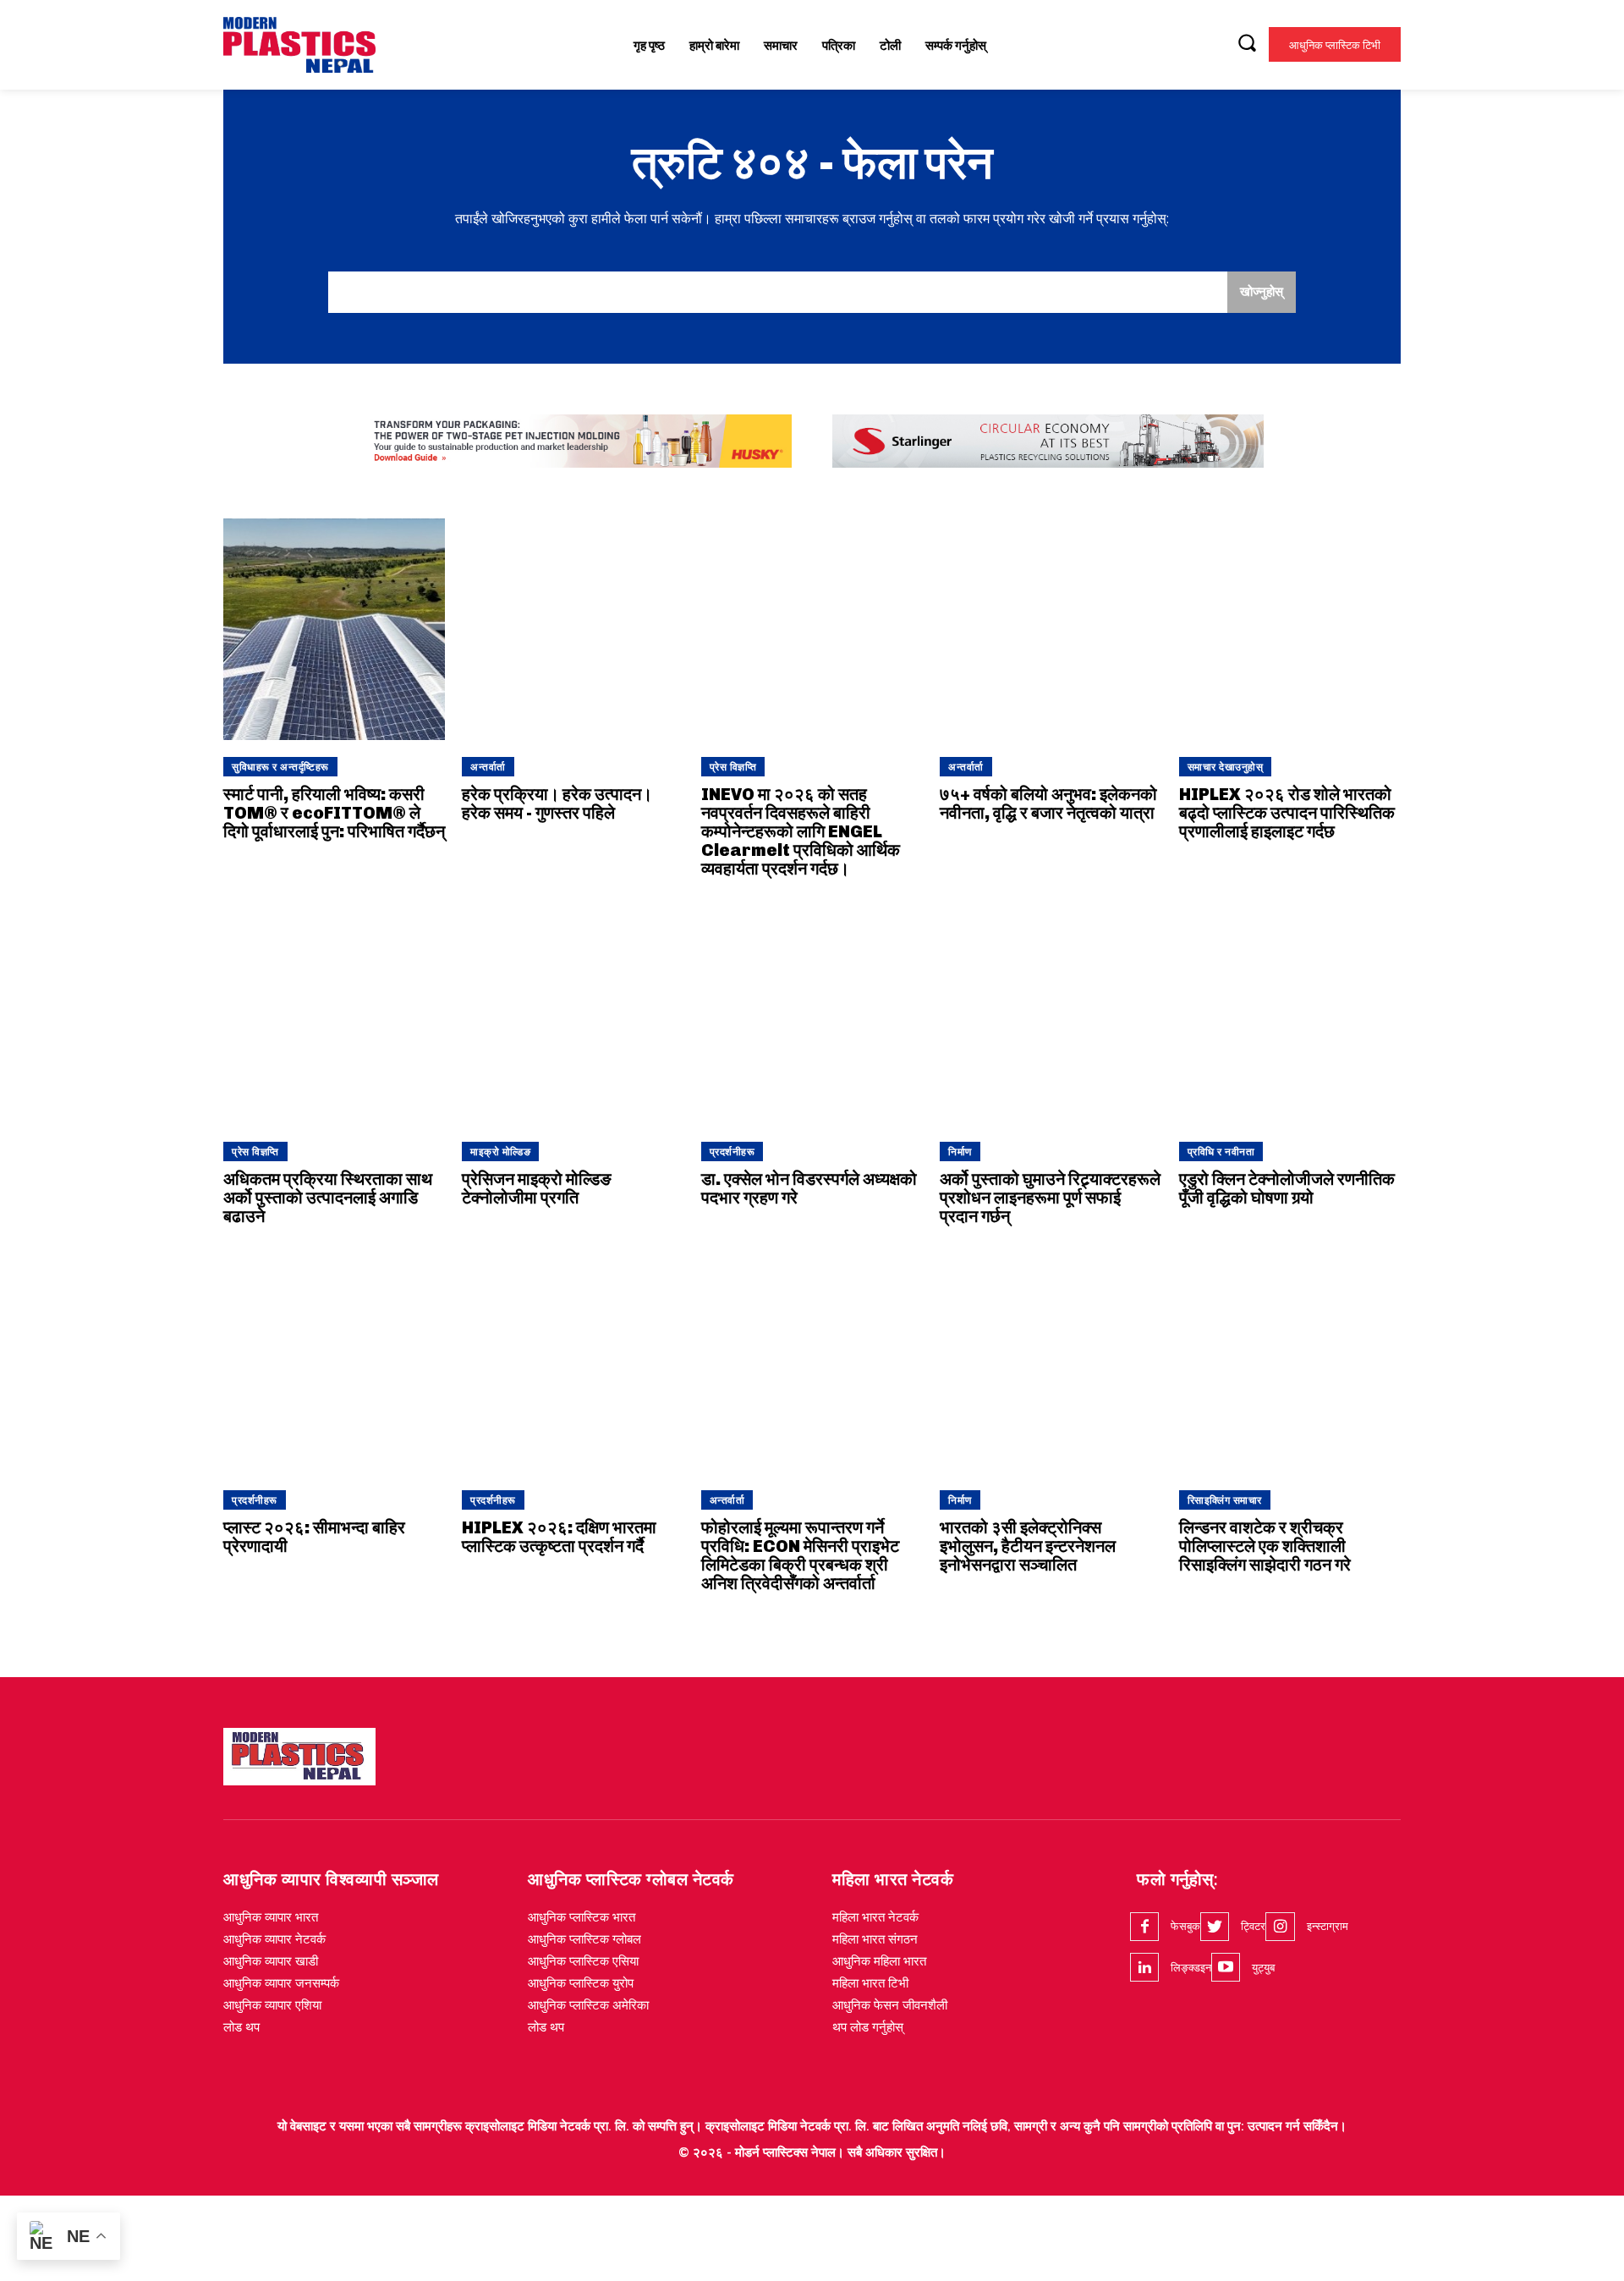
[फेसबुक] (1144, 1927)
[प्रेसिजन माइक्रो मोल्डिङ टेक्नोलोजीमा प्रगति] (573, 1014)
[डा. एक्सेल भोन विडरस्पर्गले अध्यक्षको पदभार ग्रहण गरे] (812, 1014)
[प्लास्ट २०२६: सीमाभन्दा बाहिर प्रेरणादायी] (334, 1362)
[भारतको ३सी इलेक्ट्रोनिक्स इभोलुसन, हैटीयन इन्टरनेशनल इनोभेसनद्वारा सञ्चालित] (1051, 1362)
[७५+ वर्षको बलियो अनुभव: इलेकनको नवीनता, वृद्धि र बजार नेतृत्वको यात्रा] (1051, 629)
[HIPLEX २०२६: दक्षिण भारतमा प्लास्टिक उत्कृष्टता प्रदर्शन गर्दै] (573, 1362)
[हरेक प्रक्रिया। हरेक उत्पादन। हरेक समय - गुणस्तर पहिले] (573, 629)
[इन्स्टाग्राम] (1280, 1927)
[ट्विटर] (1215, 1927)
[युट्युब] (1226, 1967)
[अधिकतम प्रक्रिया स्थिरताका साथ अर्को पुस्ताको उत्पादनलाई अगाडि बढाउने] (334, 1014)
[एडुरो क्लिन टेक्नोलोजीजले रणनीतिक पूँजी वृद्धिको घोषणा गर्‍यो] (1290, 1014)
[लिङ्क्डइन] (1144, 1967)
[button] (1247, 42)
